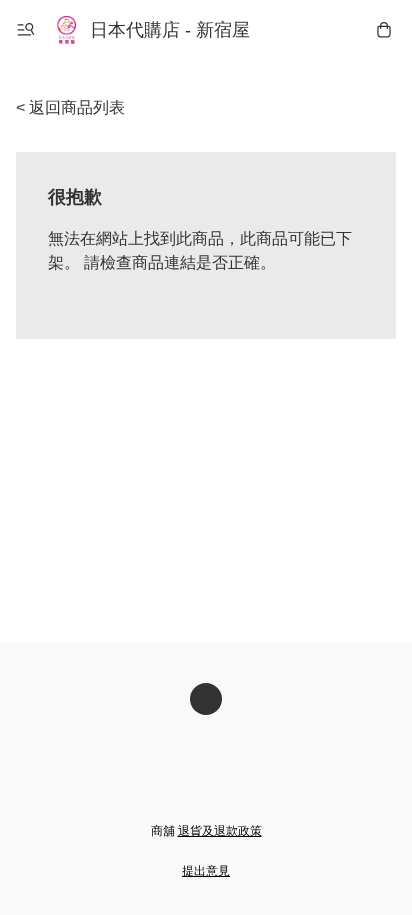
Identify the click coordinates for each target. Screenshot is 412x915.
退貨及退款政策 (220, 831)
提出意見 (206, 871)
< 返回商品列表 (70, 107)
